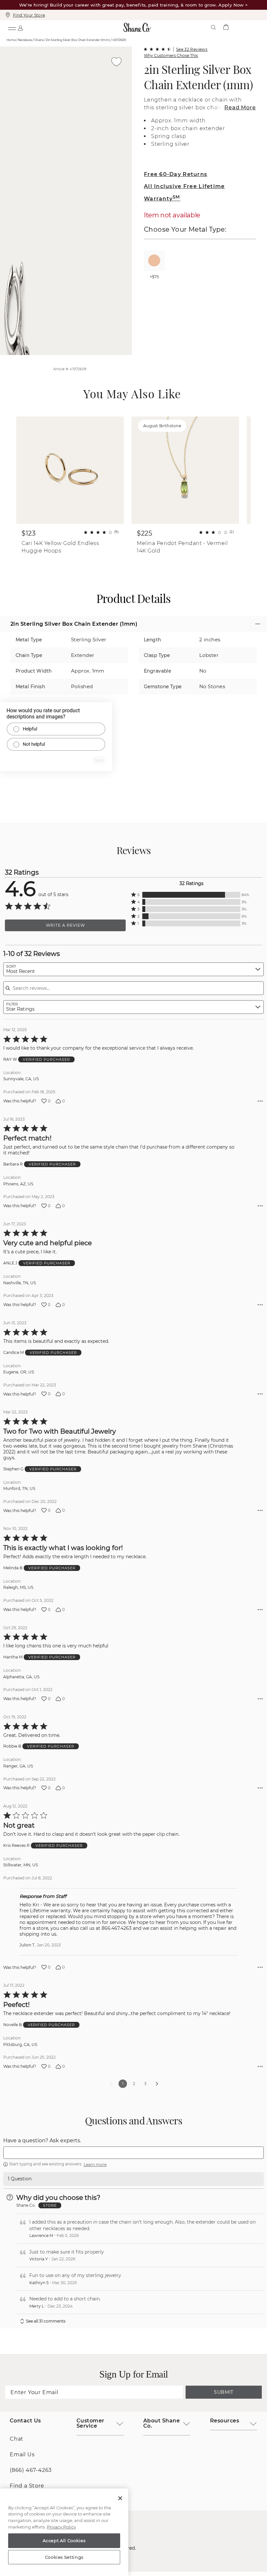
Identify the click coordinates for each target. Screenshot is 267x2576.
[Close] (120, 2498)
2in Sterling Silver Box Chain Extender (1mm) (198, 77)
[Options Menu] (260, 1101)
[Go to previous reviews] (111, 2084)
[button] (191, 895)
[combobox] (133, 969)
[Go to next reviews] (157, 2084)
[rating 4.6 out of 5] (157, 49)
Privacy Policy (61, 2527)
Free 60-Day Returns (176, 174)
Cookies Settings (64, 2557)
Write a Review (65, 925)
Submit (224, 2392)
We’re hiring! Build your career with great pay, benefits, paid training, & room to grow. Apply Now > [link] (134, 5)
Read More (240, 108)
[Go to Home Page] (137, 27)
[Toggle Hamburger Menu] (12, 27)
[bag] (226, 27)
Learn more (95, 2165)
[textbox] (133, 2153)
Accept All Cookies (64, 2541)
